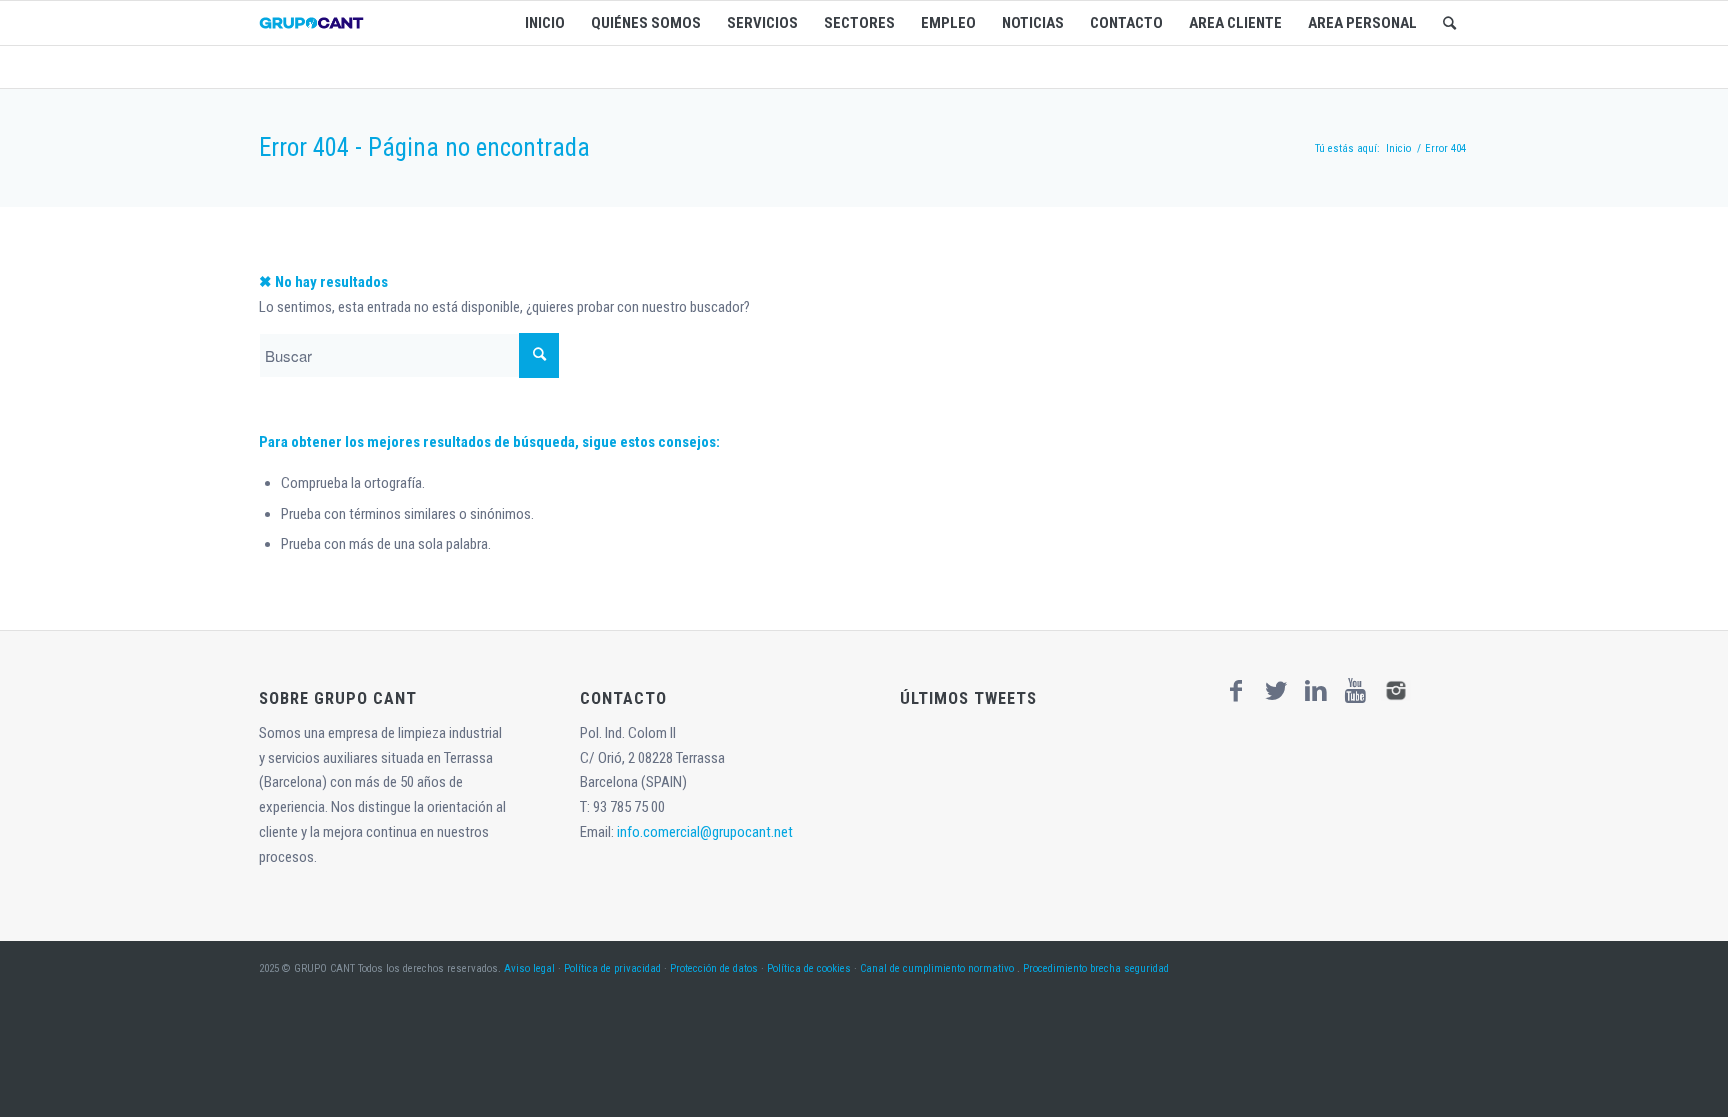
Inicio (1398, 148)
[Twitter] (1276, 691)
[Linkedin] (1316, 691)
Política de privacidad (612, 968)
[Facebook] (1236, 691)
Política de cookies (809, 968)
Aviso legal (529, 968)
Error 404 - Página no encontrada (424, 147)
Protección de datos (714, 968)
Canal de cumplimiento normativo (937, 968)
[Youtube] (1356, 691)
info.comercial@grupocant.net (705, 832)
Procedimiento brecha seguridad (1096, 968)
